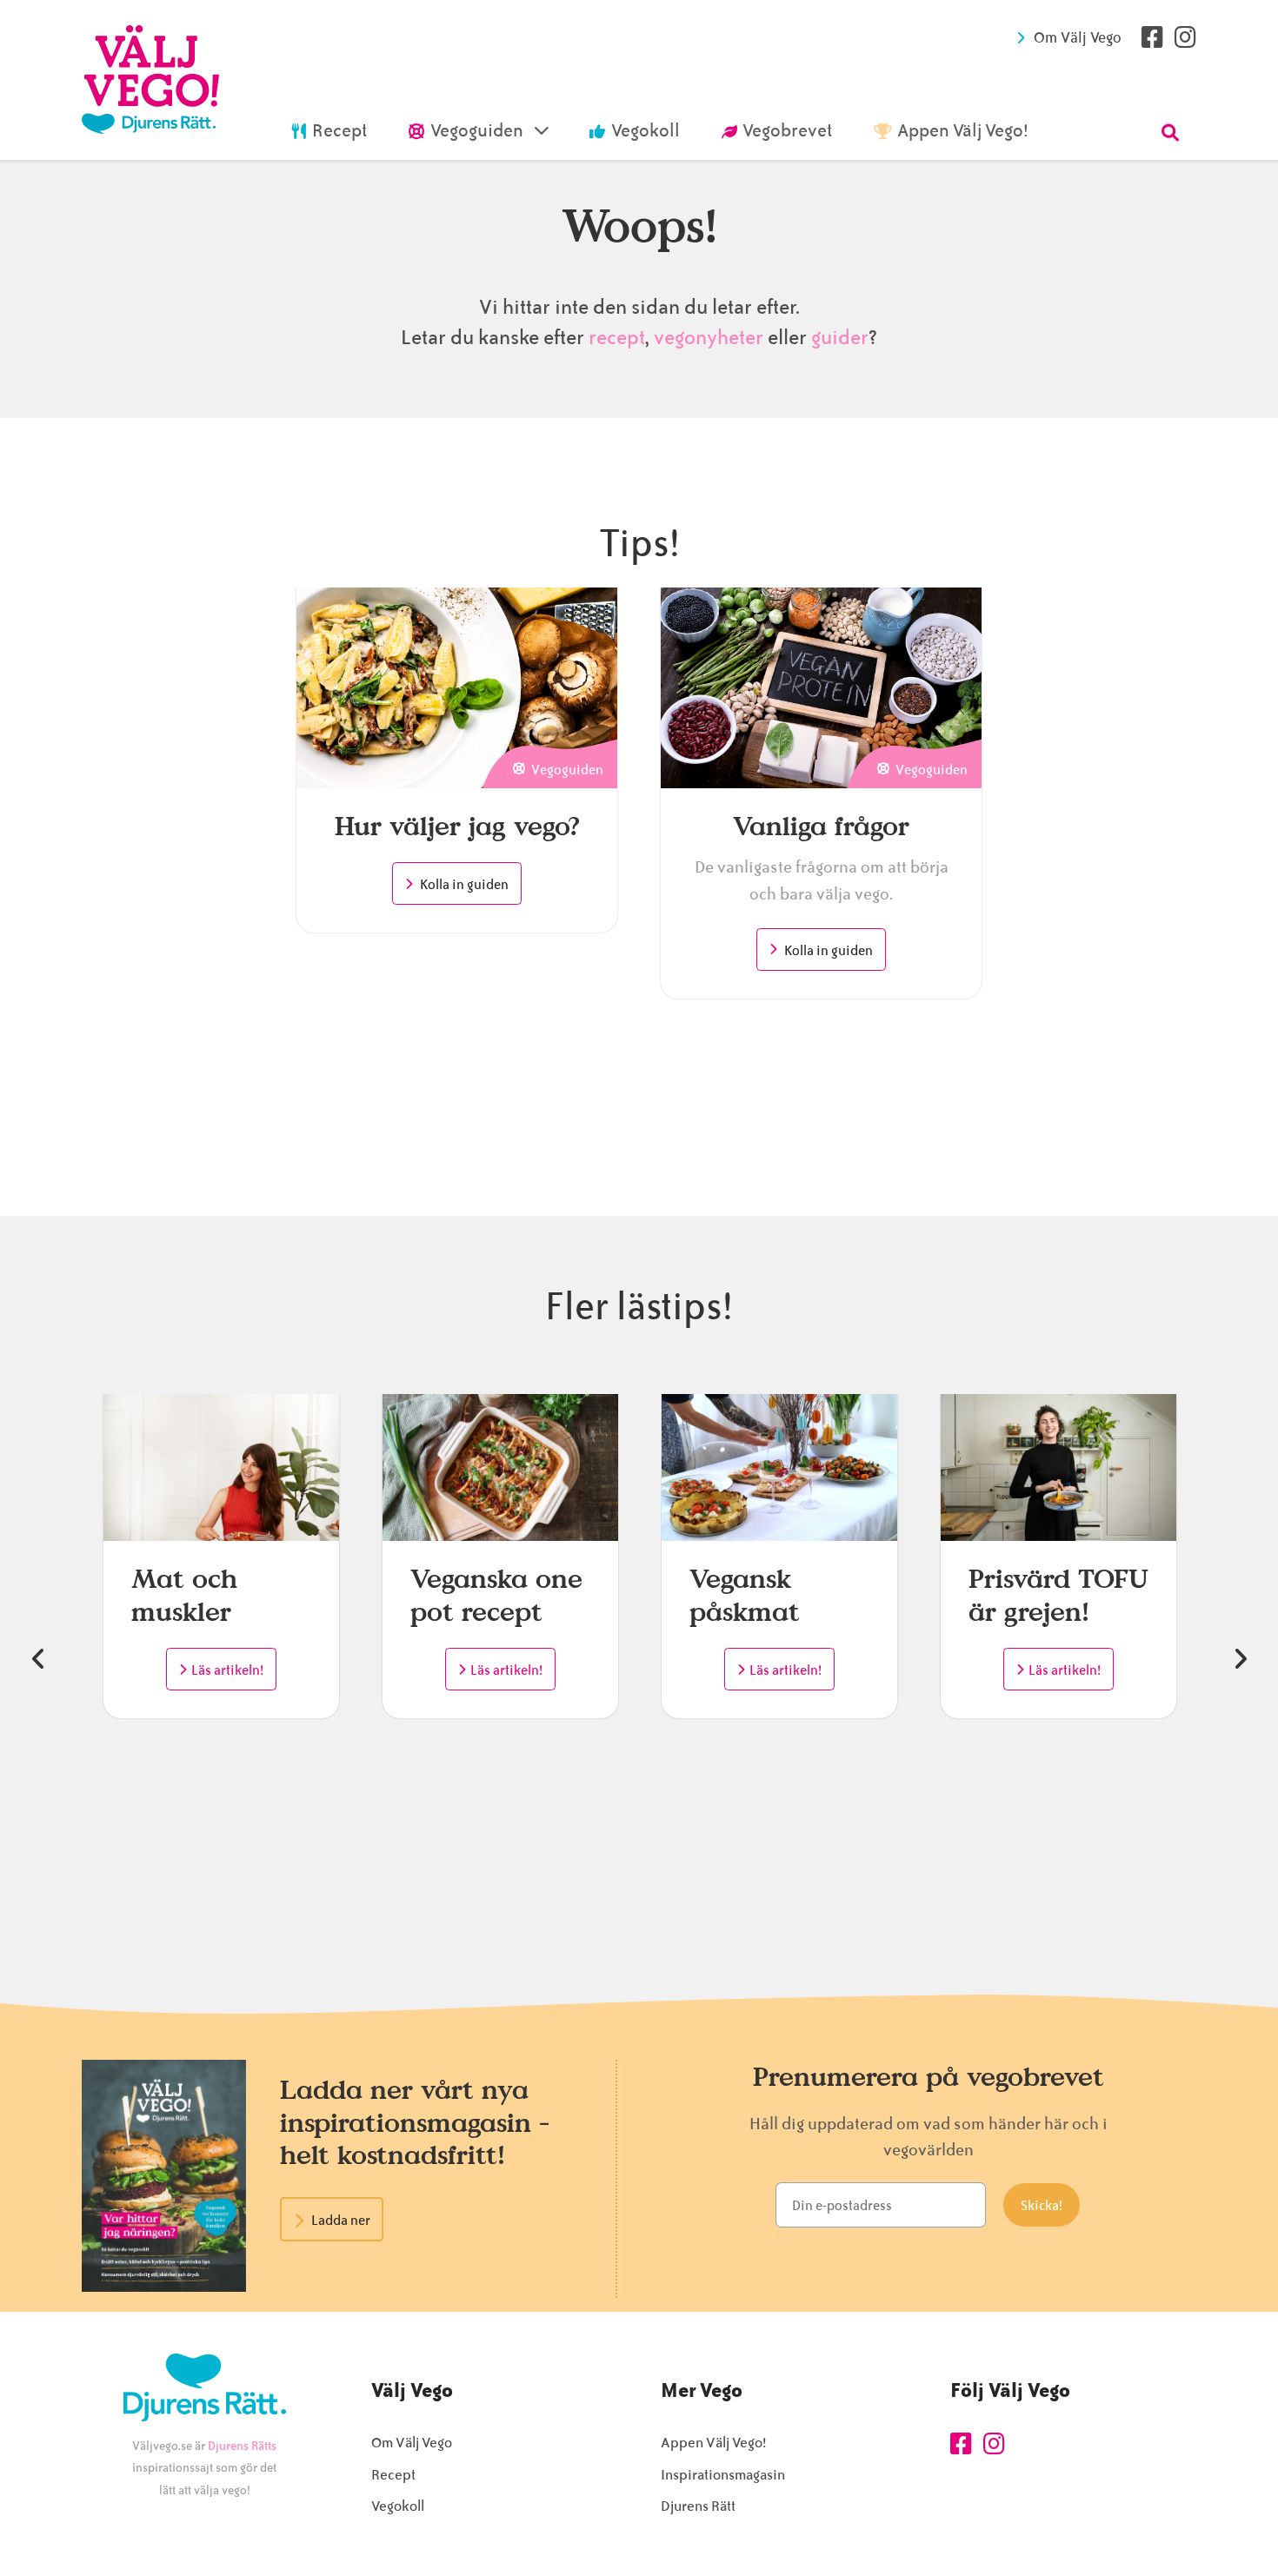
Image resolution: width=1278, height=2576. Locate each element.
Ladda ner (341, 2221)
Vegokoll (398, 2506)
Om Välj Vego (1078, 37)
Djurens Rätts (242, 2446)
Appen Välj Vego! (713, 2443)
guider (840, 338)
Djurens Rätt (698, 2506)
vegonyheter (709, 338)
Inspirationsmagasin (723, 2475)
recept (615, 338)
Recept (393, 2475)
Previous (38, 1659)
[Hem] (150, 80)
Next (1240, 1659)
